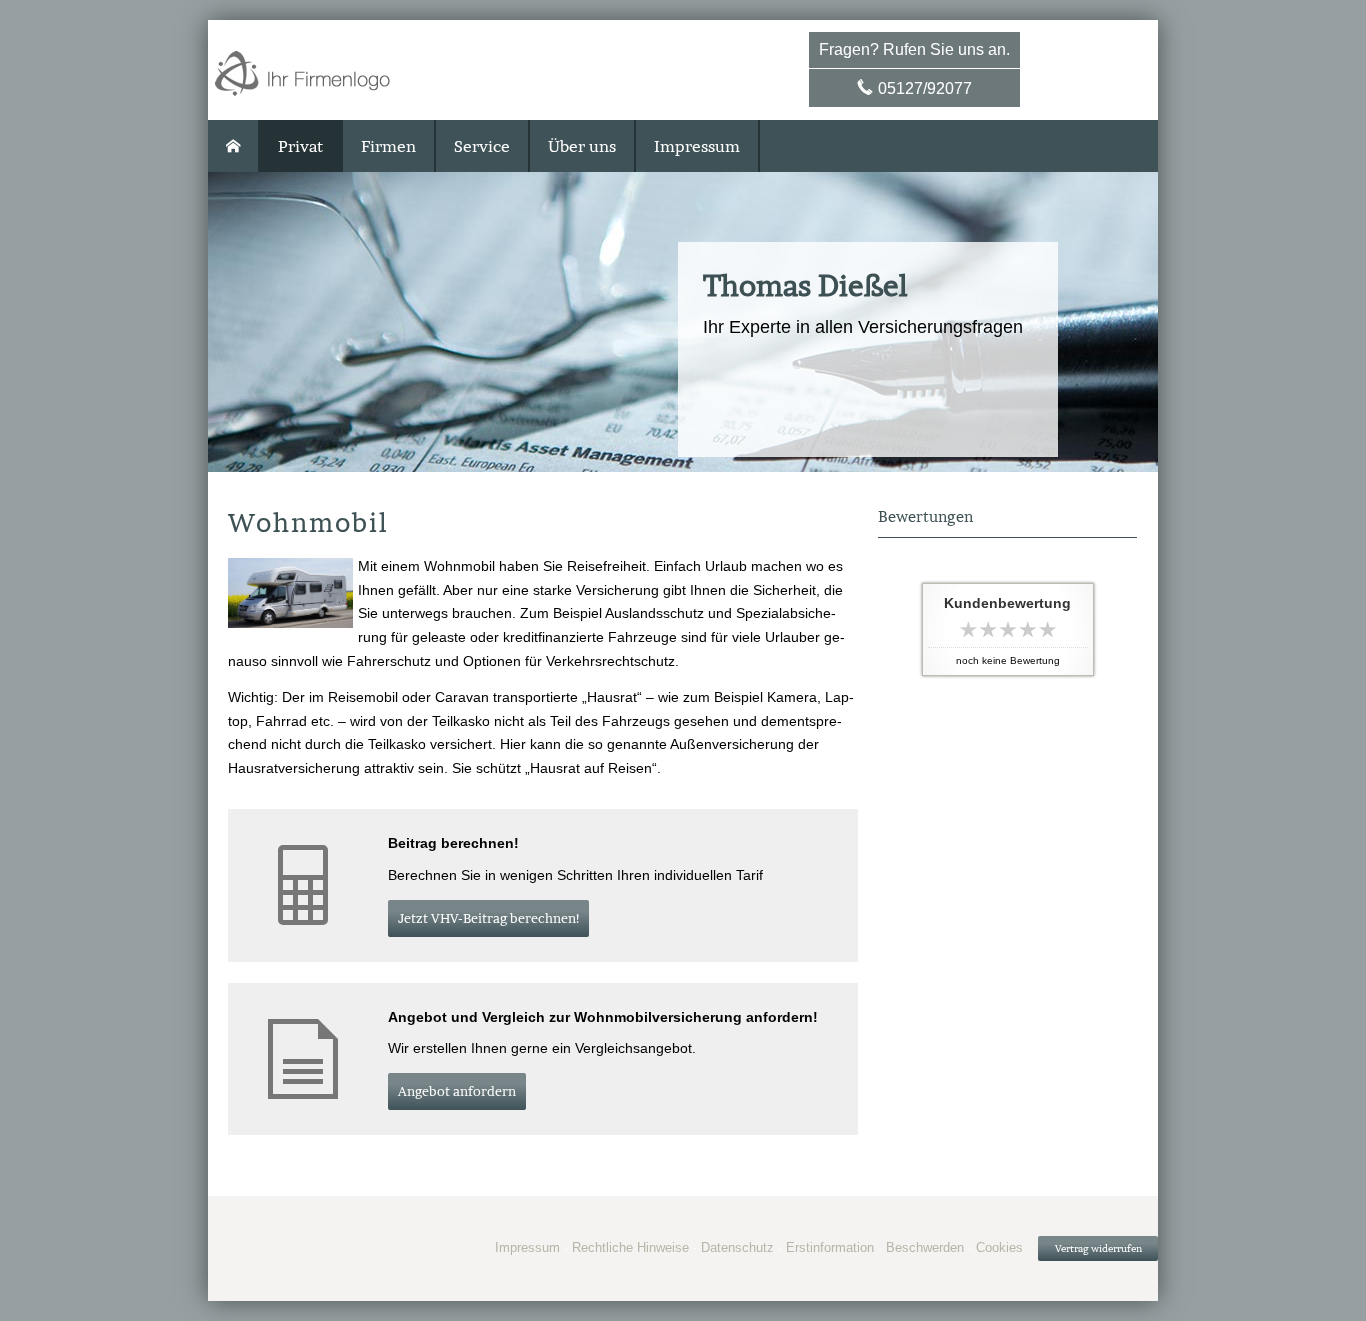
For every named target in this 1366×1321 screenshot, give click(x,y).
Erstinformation (830, 1247)
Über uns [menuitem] (582, 146)
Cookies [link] (999, 1247)
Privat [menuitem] (300, 146)
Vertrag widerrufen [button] (1098, 1248)
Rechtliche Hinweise (630, 1247)
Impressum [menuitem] (697, 146)
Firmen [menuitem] (388, 146)
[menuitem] (234, 146)
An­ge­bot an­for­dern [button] (457, 1091)
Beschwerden (925, 1247)
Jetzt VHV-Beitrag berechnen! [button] (488, 918)
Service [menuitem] (482, 146)
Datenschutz (737, 1247)
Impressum (527, 1247)
